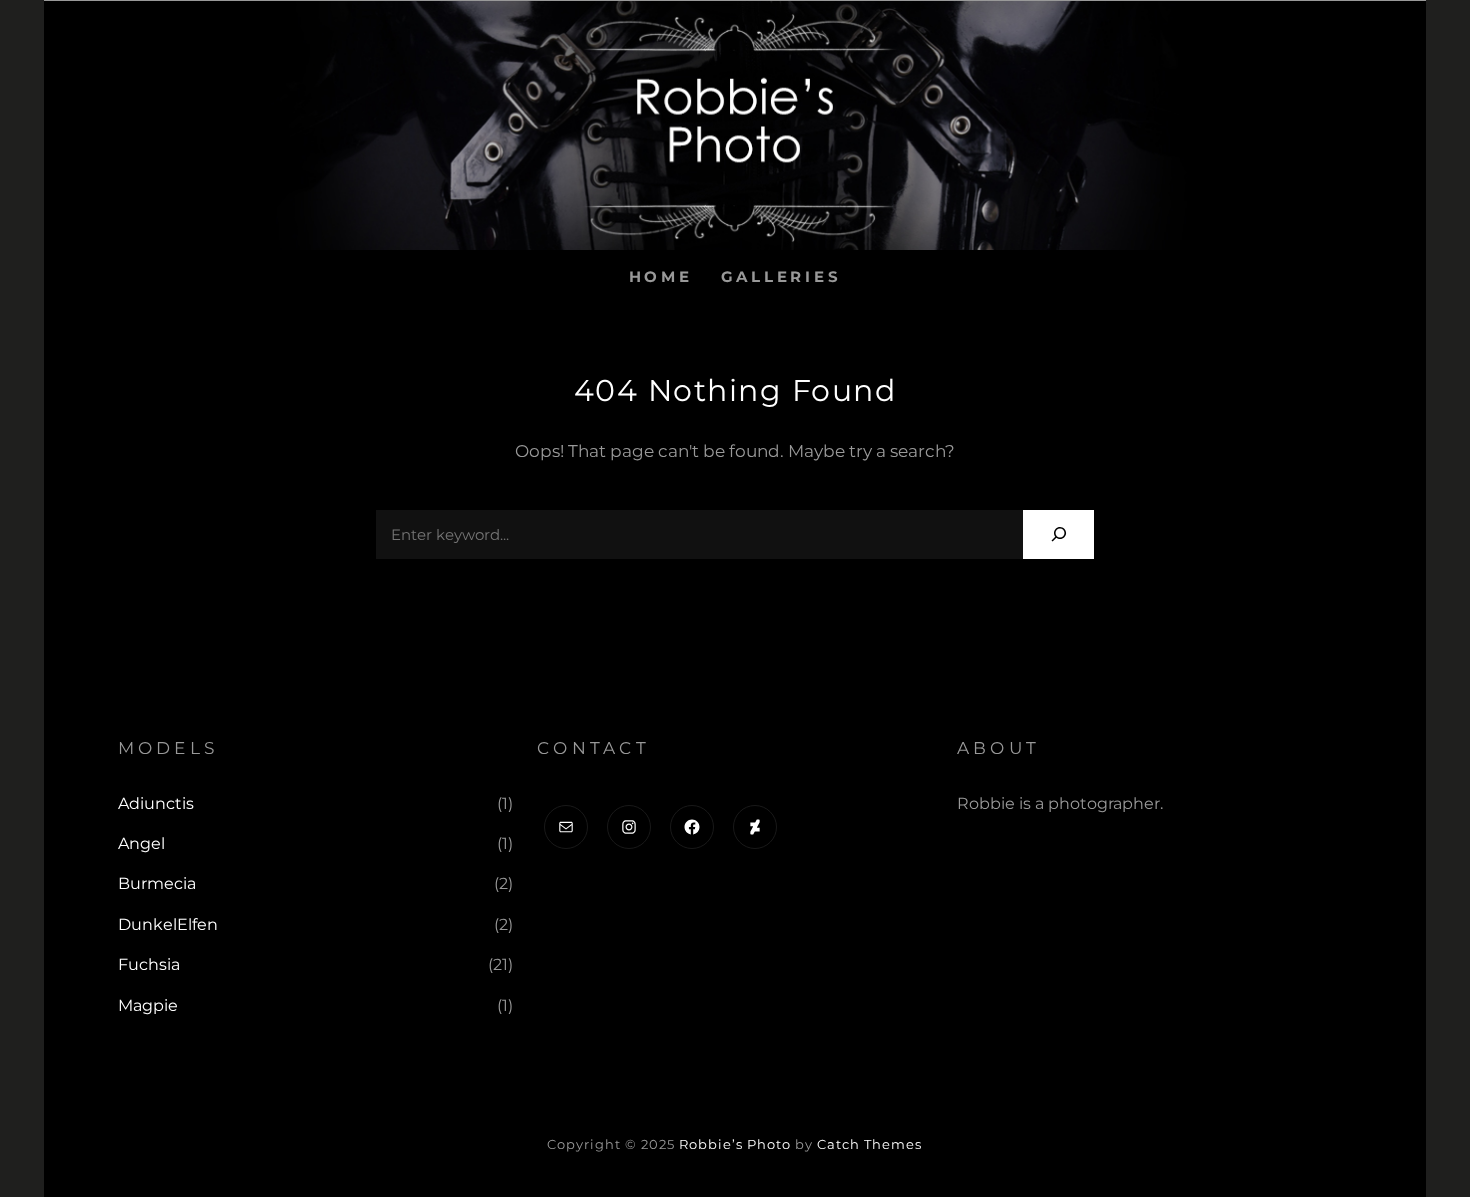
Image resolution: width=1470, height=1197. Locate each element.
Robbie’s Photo (735, 1144)
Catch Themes (869, 1144)
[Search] (1058, 534)
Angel (141, 843)
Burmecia (157, 883)
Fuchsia (149, 964)
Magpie (148, 1005)
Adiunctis (156, 803)
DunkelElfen (168, 924)
